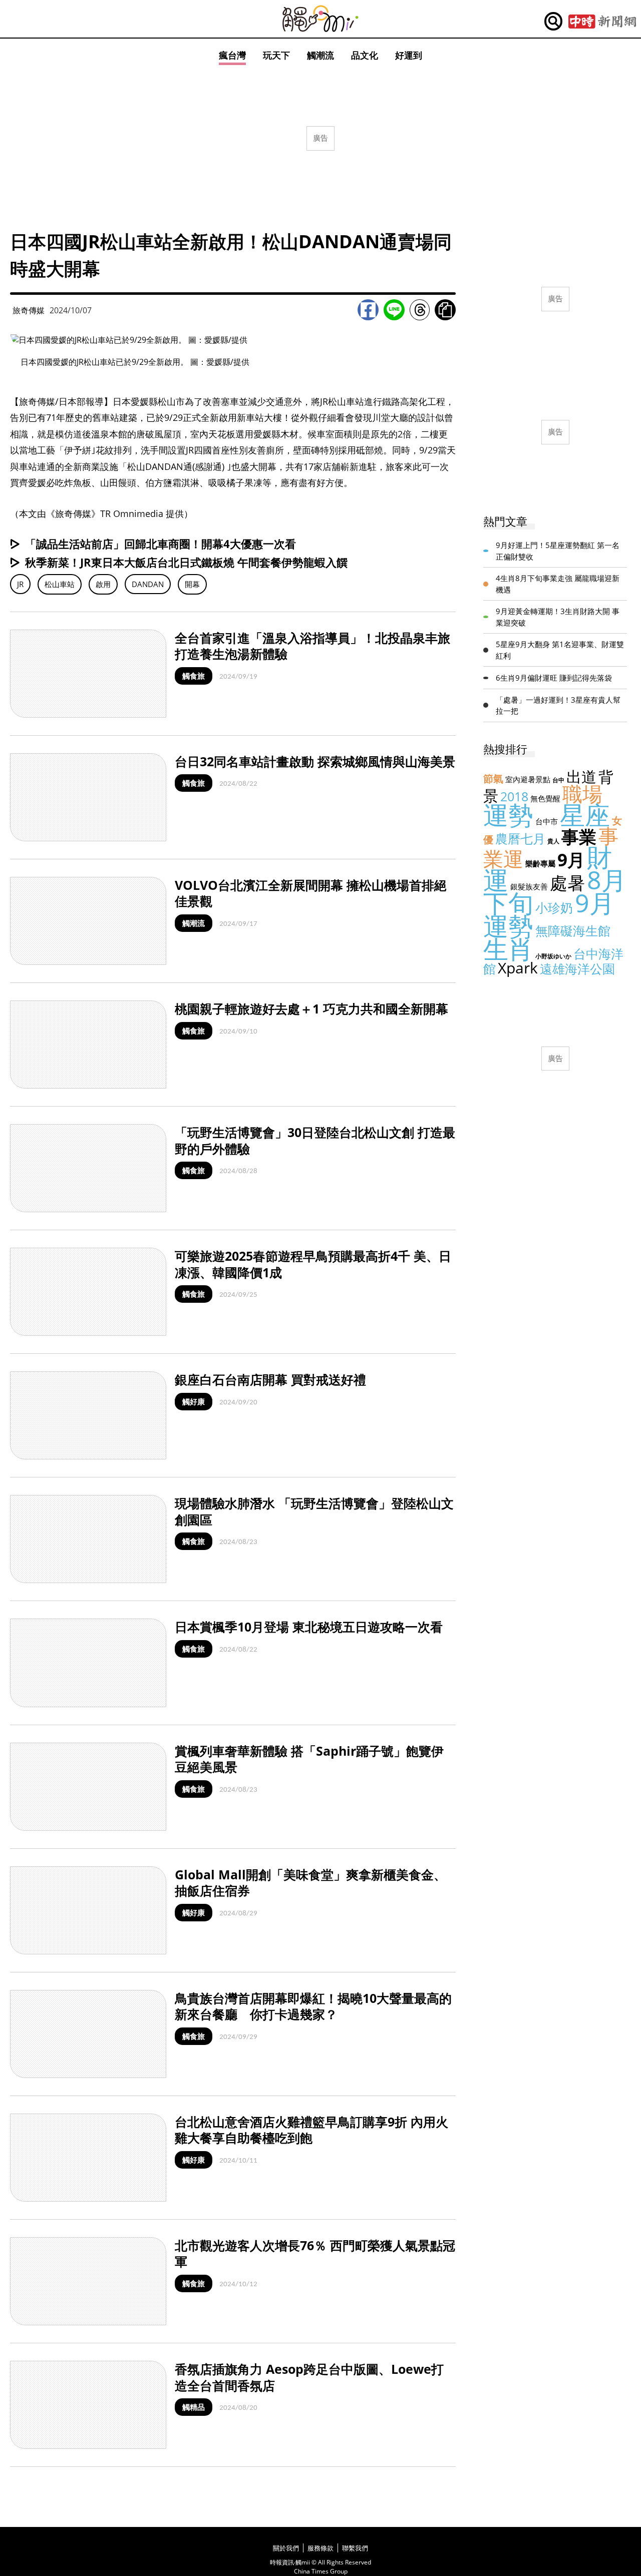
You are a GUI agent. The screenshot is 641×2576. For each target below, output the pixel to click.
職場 (582, 794)
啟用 (103, 584)
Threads (420, 310)
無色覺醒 (545, 798)
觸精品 (194, 2407)
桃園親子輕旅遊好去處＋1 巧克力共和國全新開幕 (311, 1008)
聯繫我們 (355, 2548)
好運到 (409, 55)
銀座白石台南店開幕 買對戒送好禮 (270, 1379)
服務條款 (320, 2548)
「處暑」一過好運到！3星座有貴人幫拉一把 (558, 705)
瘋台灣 (232, 55)
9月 (571, 860)
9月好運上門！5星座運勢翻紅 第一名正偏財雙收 (558, 551)
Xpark (518, 968)
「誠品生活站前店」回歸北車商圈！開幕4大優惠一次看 (161, 544)
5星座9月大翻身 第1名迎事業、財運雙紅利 (560, 650)
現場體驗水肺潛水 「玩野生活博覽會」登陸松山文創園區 (314, 1511)
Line (394, 310)
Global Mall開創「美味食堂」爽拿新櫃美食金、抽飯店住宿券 (310, 1883)
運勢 (508, 815)
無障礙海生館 (573, 930)
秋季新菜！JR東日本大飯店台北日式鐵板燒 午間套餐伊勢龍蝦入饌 (186, 562)
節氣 (493, 779)
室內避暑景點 (528, 779)
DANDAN (148, 584)
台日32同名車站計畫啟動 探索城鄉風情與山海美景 (315, 761)
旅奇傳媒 (29, 310)
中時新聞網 (602, 22)
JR (20, 584)
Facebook (368, 310)
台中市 (547, 821)
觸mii (320, 19)
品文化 (365, 55)
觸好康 (194, 1401)
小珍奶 (554, 907)
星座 (585, 815)
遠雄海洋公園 (577, 968)
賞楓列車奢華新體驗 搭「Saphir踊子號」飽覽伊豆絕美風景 (309, 1759)
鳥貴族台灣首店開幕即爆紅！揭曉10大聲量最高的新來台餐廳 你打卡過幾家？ (313, 2006)
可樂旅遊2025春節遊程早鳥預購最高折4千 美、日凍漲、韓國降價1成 (313, 1264)
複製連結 (445, 310)
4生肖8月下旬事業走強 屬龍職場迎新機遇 (558, 584)
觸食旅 (194, 676)
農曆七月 (520, 838)
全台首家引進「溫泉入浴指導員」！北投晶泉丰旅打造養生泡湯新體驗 (312, 646)
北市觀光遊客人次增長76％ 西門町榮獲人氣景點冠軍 (315, 2253)
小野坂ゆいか (553, 956)
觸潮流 (320, 55)
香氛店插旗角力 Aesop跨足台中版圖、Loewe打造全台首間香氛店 (309, 2377)
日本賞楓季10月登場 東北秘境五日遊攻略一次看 (309, 1627)
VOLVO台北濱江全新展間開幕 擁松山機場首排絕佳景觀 (311, 893)
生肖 (508, 949)
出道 (581, 777)
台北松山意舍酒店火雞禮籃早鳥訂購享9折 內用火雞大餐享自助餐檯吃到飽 (311, 2130)
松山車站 (60, 584)
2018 (514, 796)
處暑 (567, 883)
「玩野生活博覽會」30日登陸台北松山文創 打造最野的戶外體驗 (315, 1140)
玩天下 (276, 55)
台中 (558, 780)
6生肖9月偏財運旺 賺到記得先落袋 (554, 678)
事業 (579, 837)
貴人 (553, 841)
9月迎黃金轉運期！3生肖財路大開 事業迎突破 (558, 617)
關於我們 (286, 2548)
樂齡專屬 (540, 863)
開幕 (192, 584)
